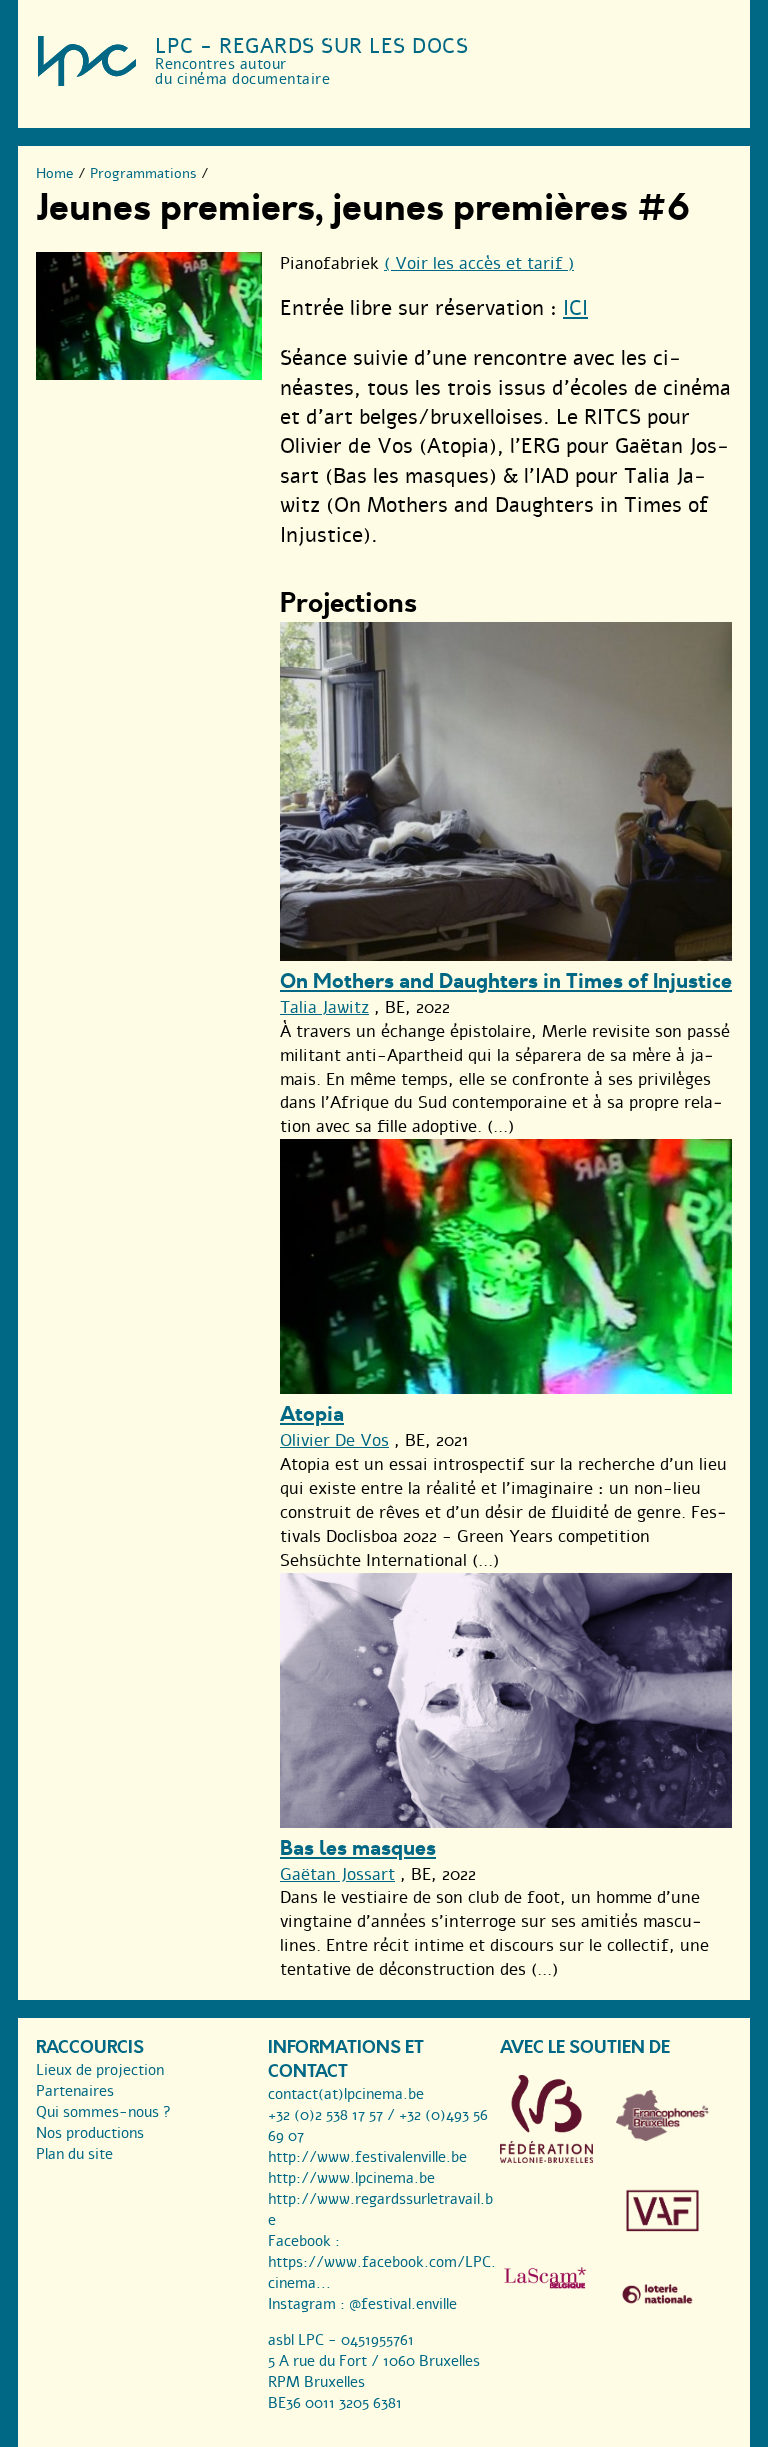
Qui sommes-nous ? (103, 2112)
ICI (575, 308)
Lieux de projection (100, 2070)
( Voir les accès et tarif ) (479, 263)
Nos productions (90, 2133)
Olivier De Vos (334, 1440)
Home (55, 173)
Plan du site (74, 2154)
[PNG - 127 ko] (662, 2136)
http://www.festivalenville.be (367, 2157)
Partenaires (75, 2091)
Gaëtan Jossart (337, 1874)
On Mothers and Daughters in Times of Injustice (506, 981)
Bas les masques (358, 1848)
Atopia (312, 1414)
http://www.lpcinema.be (351, 2178)
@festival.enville (403, 2304)
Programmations (143, 173)
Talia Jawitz (324, 1007)
